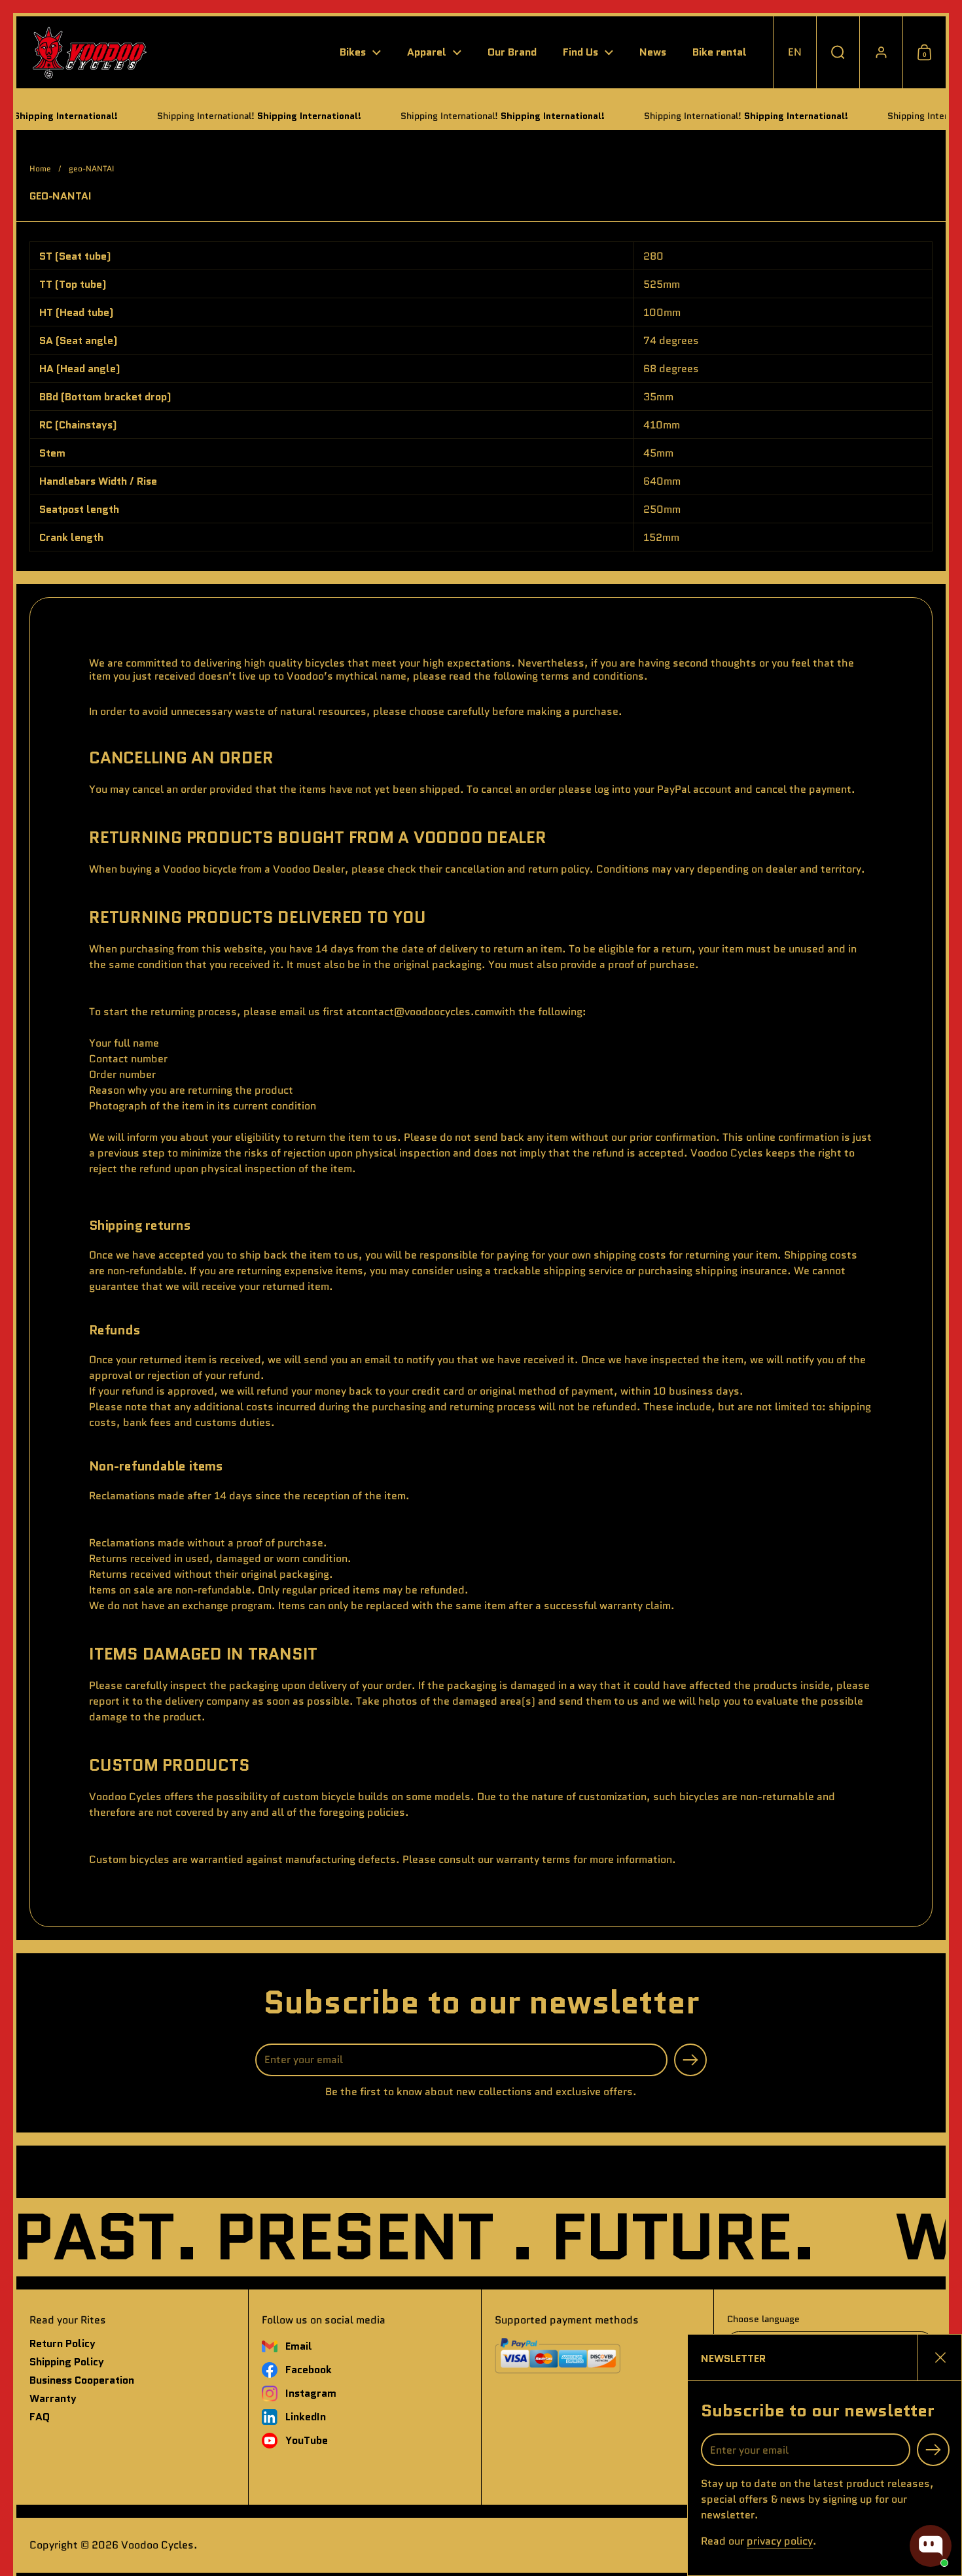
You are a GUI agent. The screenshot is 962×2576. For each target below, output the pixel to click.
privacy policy (780, 2541)
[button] (794, 52)
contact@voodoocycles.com (425, 1012)
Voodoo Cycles (157, 2545)
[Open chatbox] (931, 2546)
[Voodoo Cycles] (89, 52)
